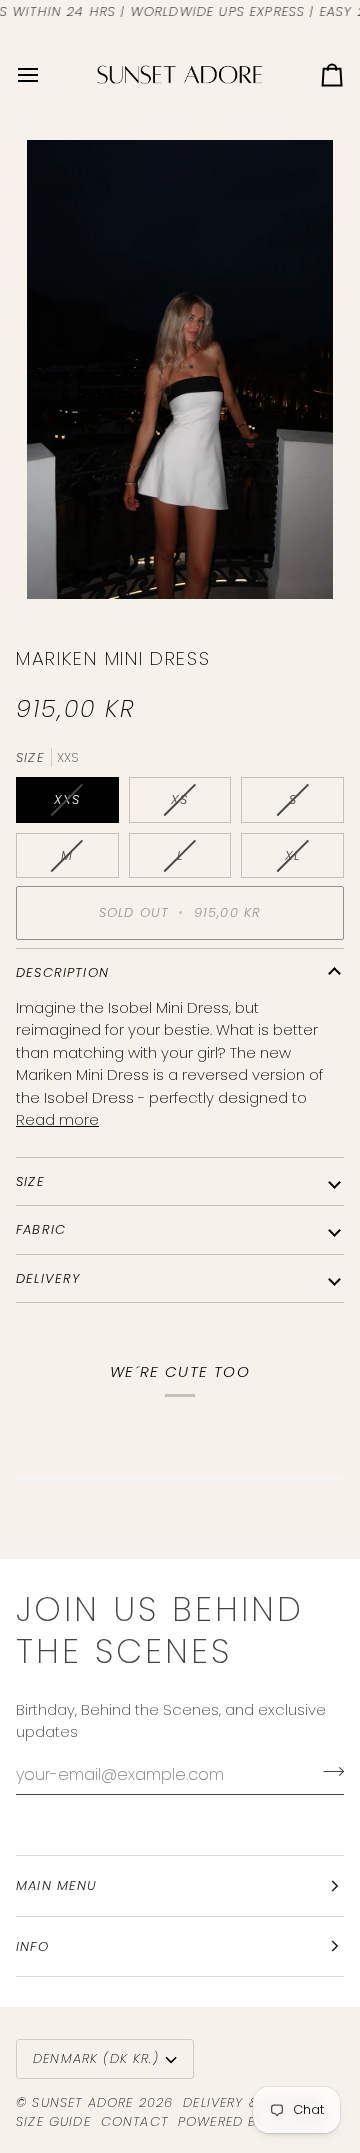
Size (30, 1181)
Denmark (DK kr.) (96, 2058)
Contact (134, 2121)
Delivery (48, 1278)
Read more (57, 1119)
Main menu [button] (57, 1885)
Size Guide (53, 2121)
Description (62, 972)
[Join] (327, 1772)
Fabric (41, 1229)
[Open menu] (46, 74)
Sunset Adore (82, 2102)
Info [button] (32, 1946)
